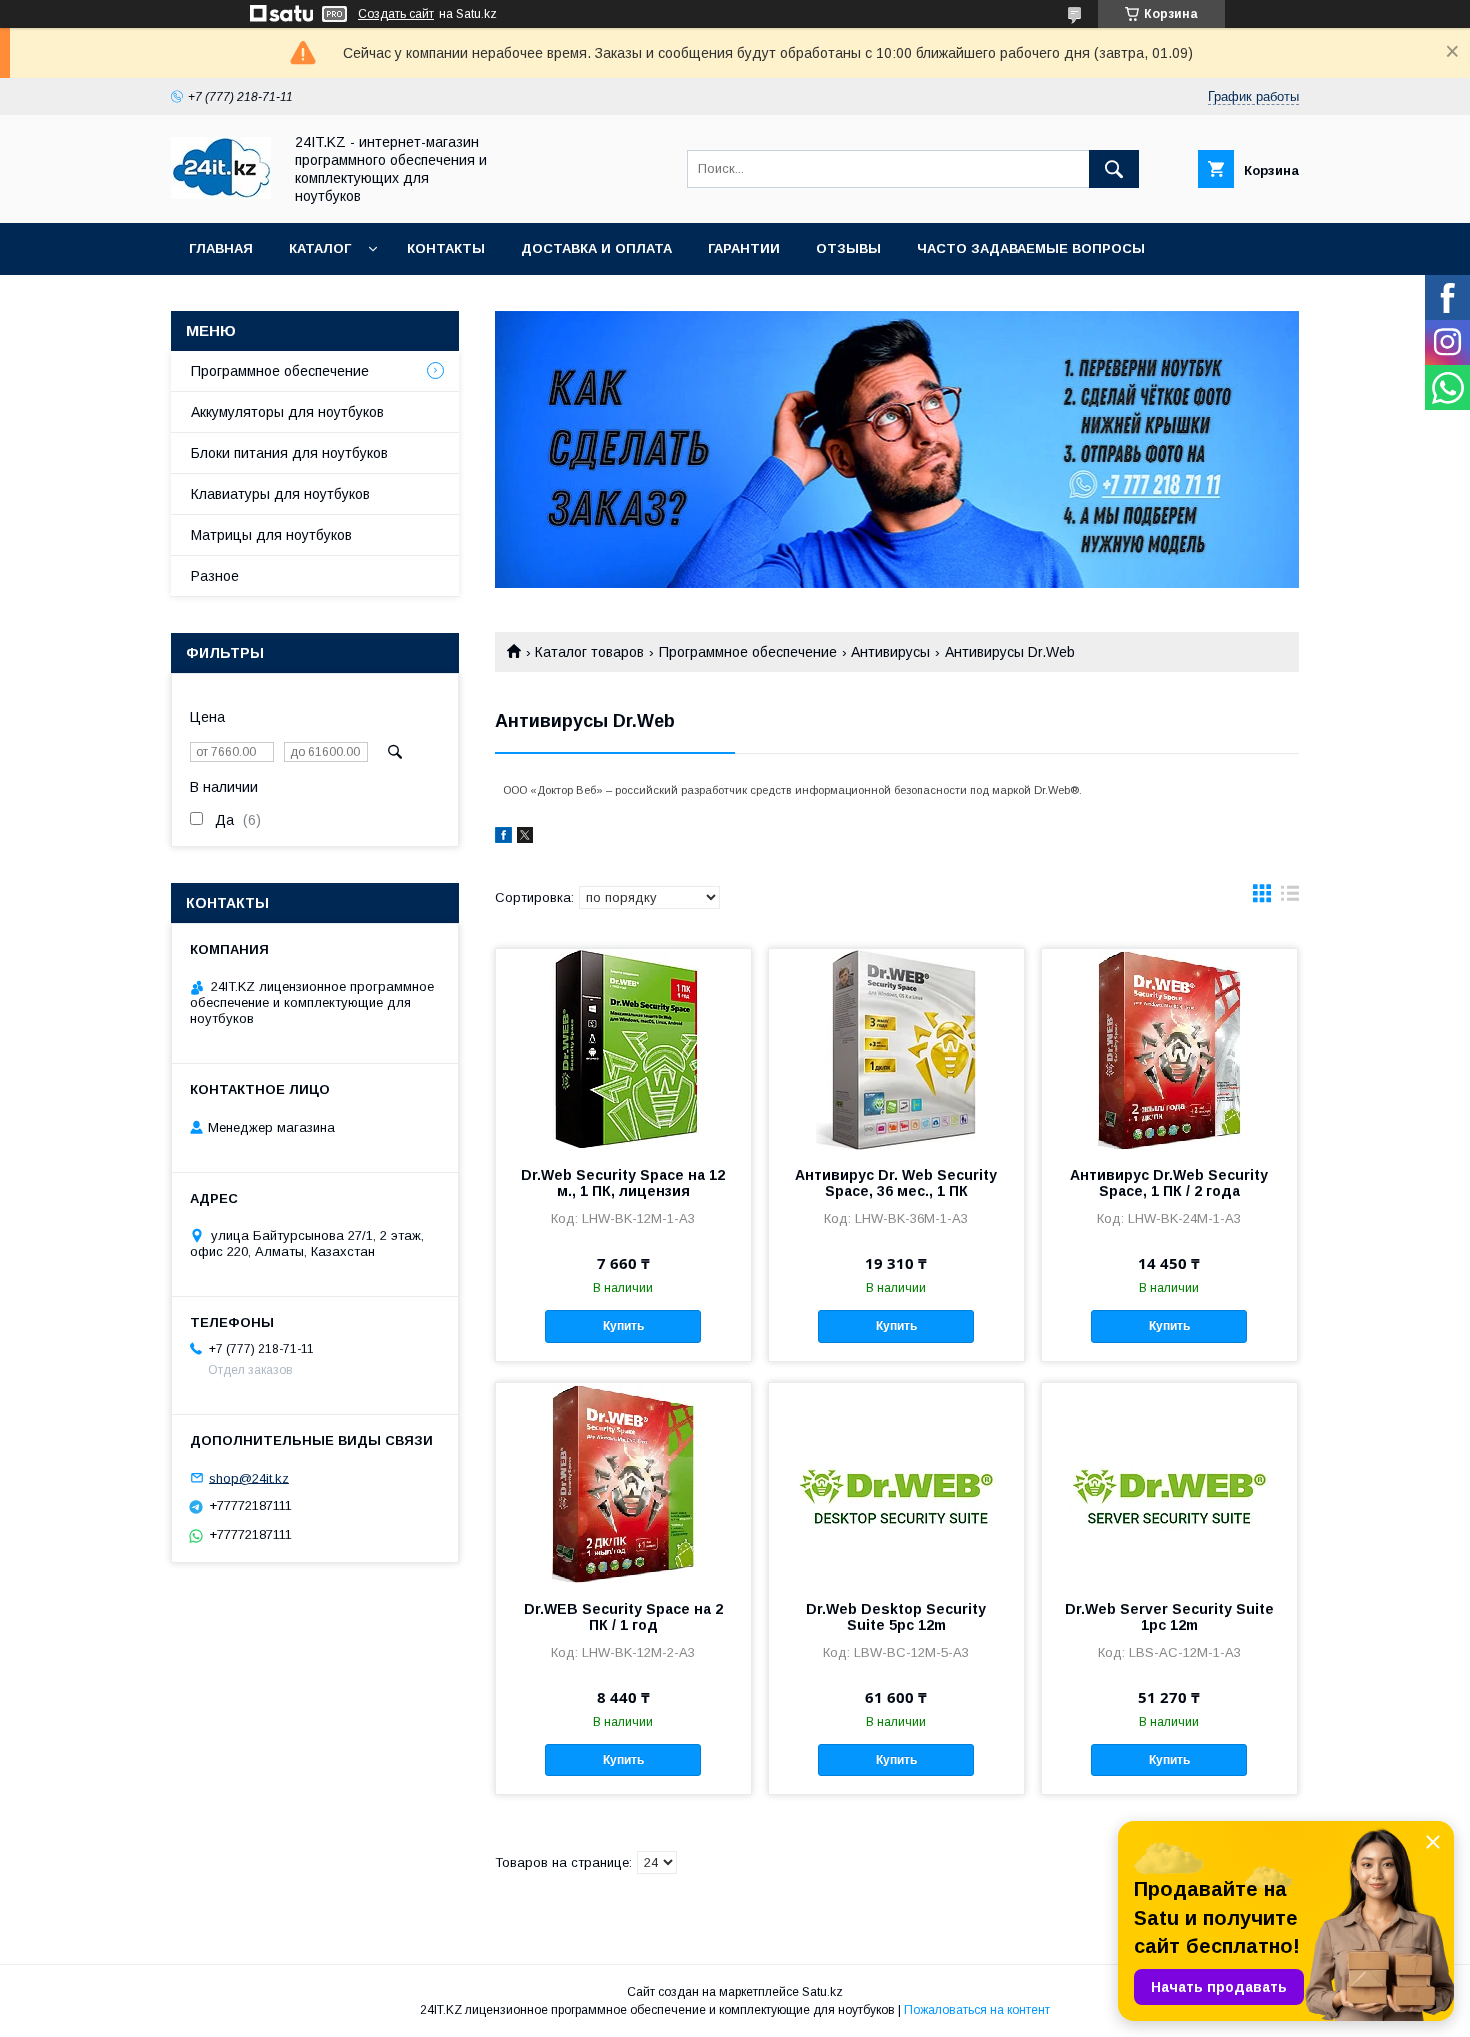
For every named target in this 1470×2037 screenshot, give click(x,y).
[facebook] (503, 838)
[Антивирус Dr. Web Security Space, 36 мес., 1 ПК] (896, 1049)
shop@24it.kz (249, 1477)
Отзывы (848, 248)
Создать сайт (396, 14)
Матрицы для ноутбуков (271, 535)
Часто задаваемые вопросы (1031, 248)
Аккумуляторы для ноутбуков (287, 412)
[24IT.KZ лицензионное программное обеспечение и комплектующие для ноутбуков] (221, 194)
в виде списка (1290, 898)
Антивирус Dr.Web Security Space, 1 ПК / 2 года (1169, 1183)
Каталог (320, 248)
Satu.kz (822, 1992)
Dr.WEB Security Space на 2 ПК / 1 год (623, 1617)
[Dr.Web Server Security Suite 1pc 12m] (1169, 1483)
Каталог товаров (589, 652)
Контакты (446, 248)
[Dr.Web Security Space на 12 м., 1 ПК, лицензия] (623, 1049)
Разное (215, 576)
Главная (221, 248)
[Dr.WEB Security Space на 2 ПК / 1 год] (623, 1483)
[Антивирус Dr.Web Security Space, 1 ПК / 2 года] (1169, 1049)
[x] (525, 838)
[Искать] (1114, 169)
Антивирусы (890, 652)
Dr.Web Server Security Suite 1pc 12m (1169, 1617)
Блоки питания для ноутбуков (289, 453)
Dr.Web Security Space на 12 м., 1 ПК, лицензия (623, 1183)
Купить (623, 1326)
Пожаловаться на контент (977, 2010)
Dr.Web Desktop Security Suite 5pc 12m (896, 1617)
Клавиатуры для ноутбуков (280, 494)
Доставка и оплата (596, 248)
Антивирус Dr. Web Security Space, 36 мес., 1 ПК (896, 1183)
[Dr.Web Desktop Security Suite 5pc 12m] (896, 1483)
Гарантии (744, 248)
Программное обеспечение (748, 652)
